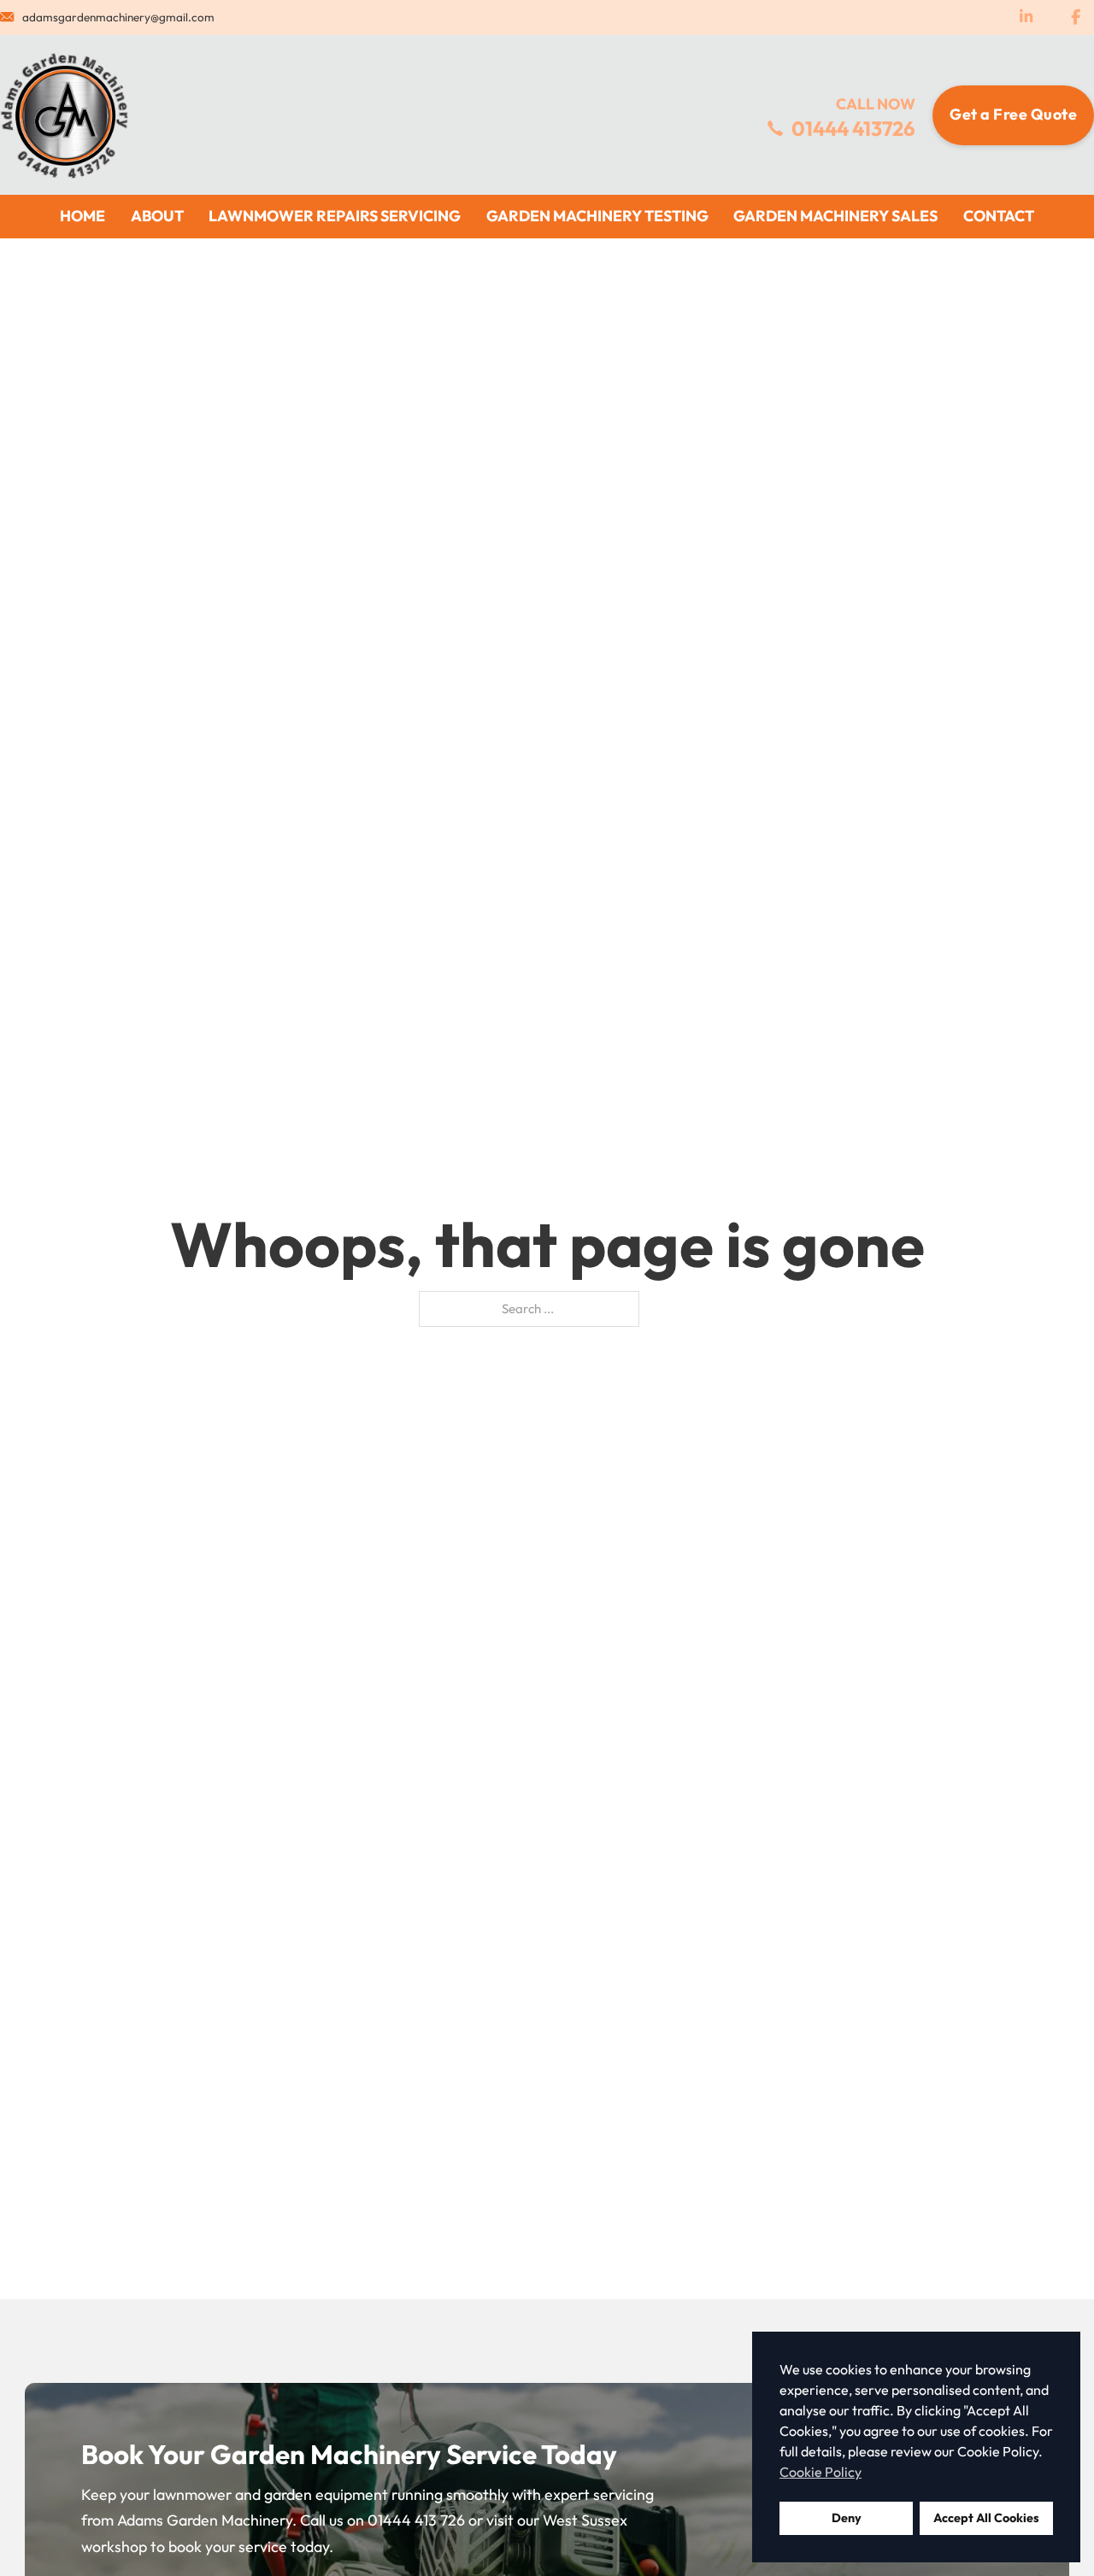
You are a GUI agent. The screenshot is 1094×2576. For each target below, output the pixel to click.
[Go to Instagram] (1026, 18)
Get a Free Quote (1013, 114)
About (157, 216)
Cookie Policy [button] (820, 2472)
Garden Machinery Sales (835, 216)
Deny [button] (847, 2518)
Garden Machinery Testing (597, 216)
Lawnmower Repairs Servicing (335, 216)
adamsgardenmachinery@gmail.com (118, 17)
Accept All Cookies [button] (986, 2518)
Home (82, 216)
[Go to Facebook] (1075, 18)
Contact (999, 216)
